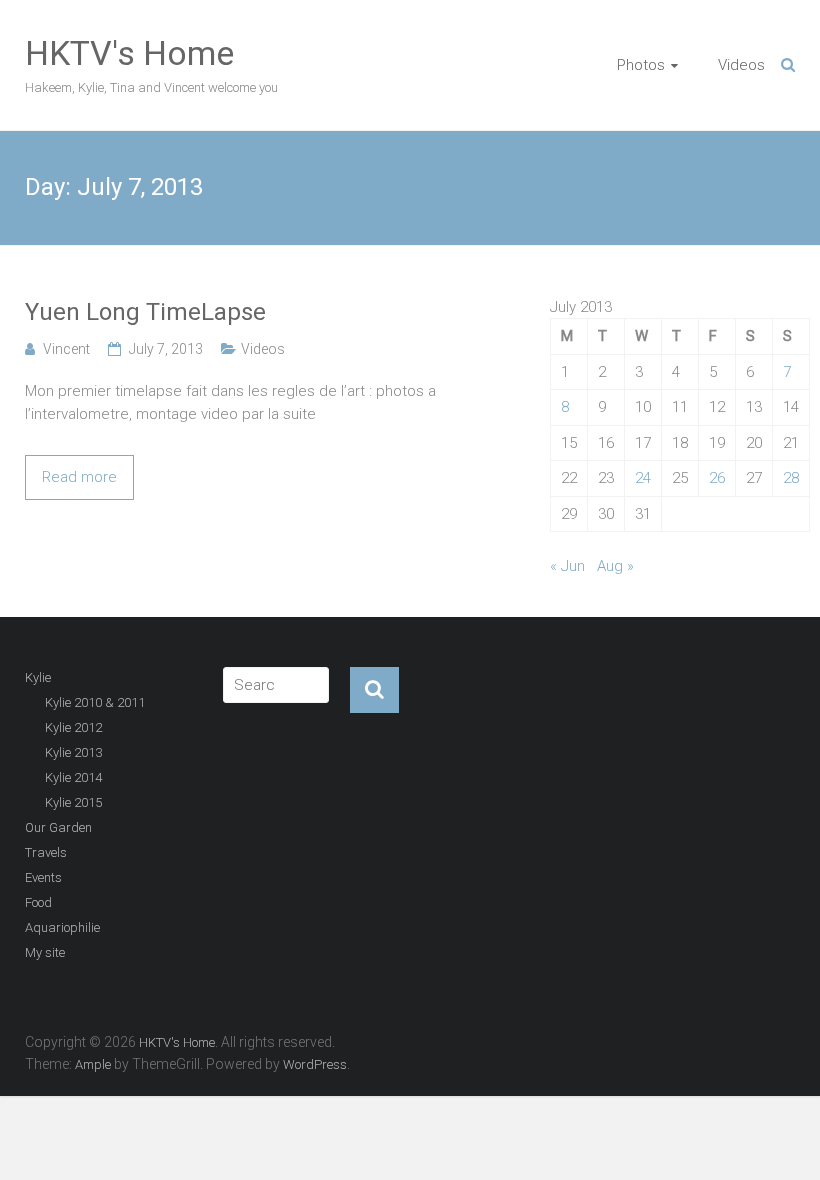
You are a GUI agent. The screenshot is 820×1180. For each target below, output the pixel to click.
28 (791, 478)
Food (38, 902)
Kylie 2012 (73, 727)
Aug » (615, 566)
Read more (79, 477)
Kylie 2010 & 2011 (95, 702)
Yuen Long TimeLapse (145, 312)
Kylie (38, 677)
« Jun (567, 566)
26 (717, 478)
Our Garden (58, 827)
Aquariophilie (62, 927)
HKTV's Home (129, 53)
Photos (641, 65)
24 (643, 478)
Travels (46, 852)
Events (43, 877)
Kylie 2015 (73, 802)
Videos (741, 65)
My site (45, 952)
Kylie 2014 (73, 777)
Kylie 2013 (73, 752)
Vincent (66, 349)
